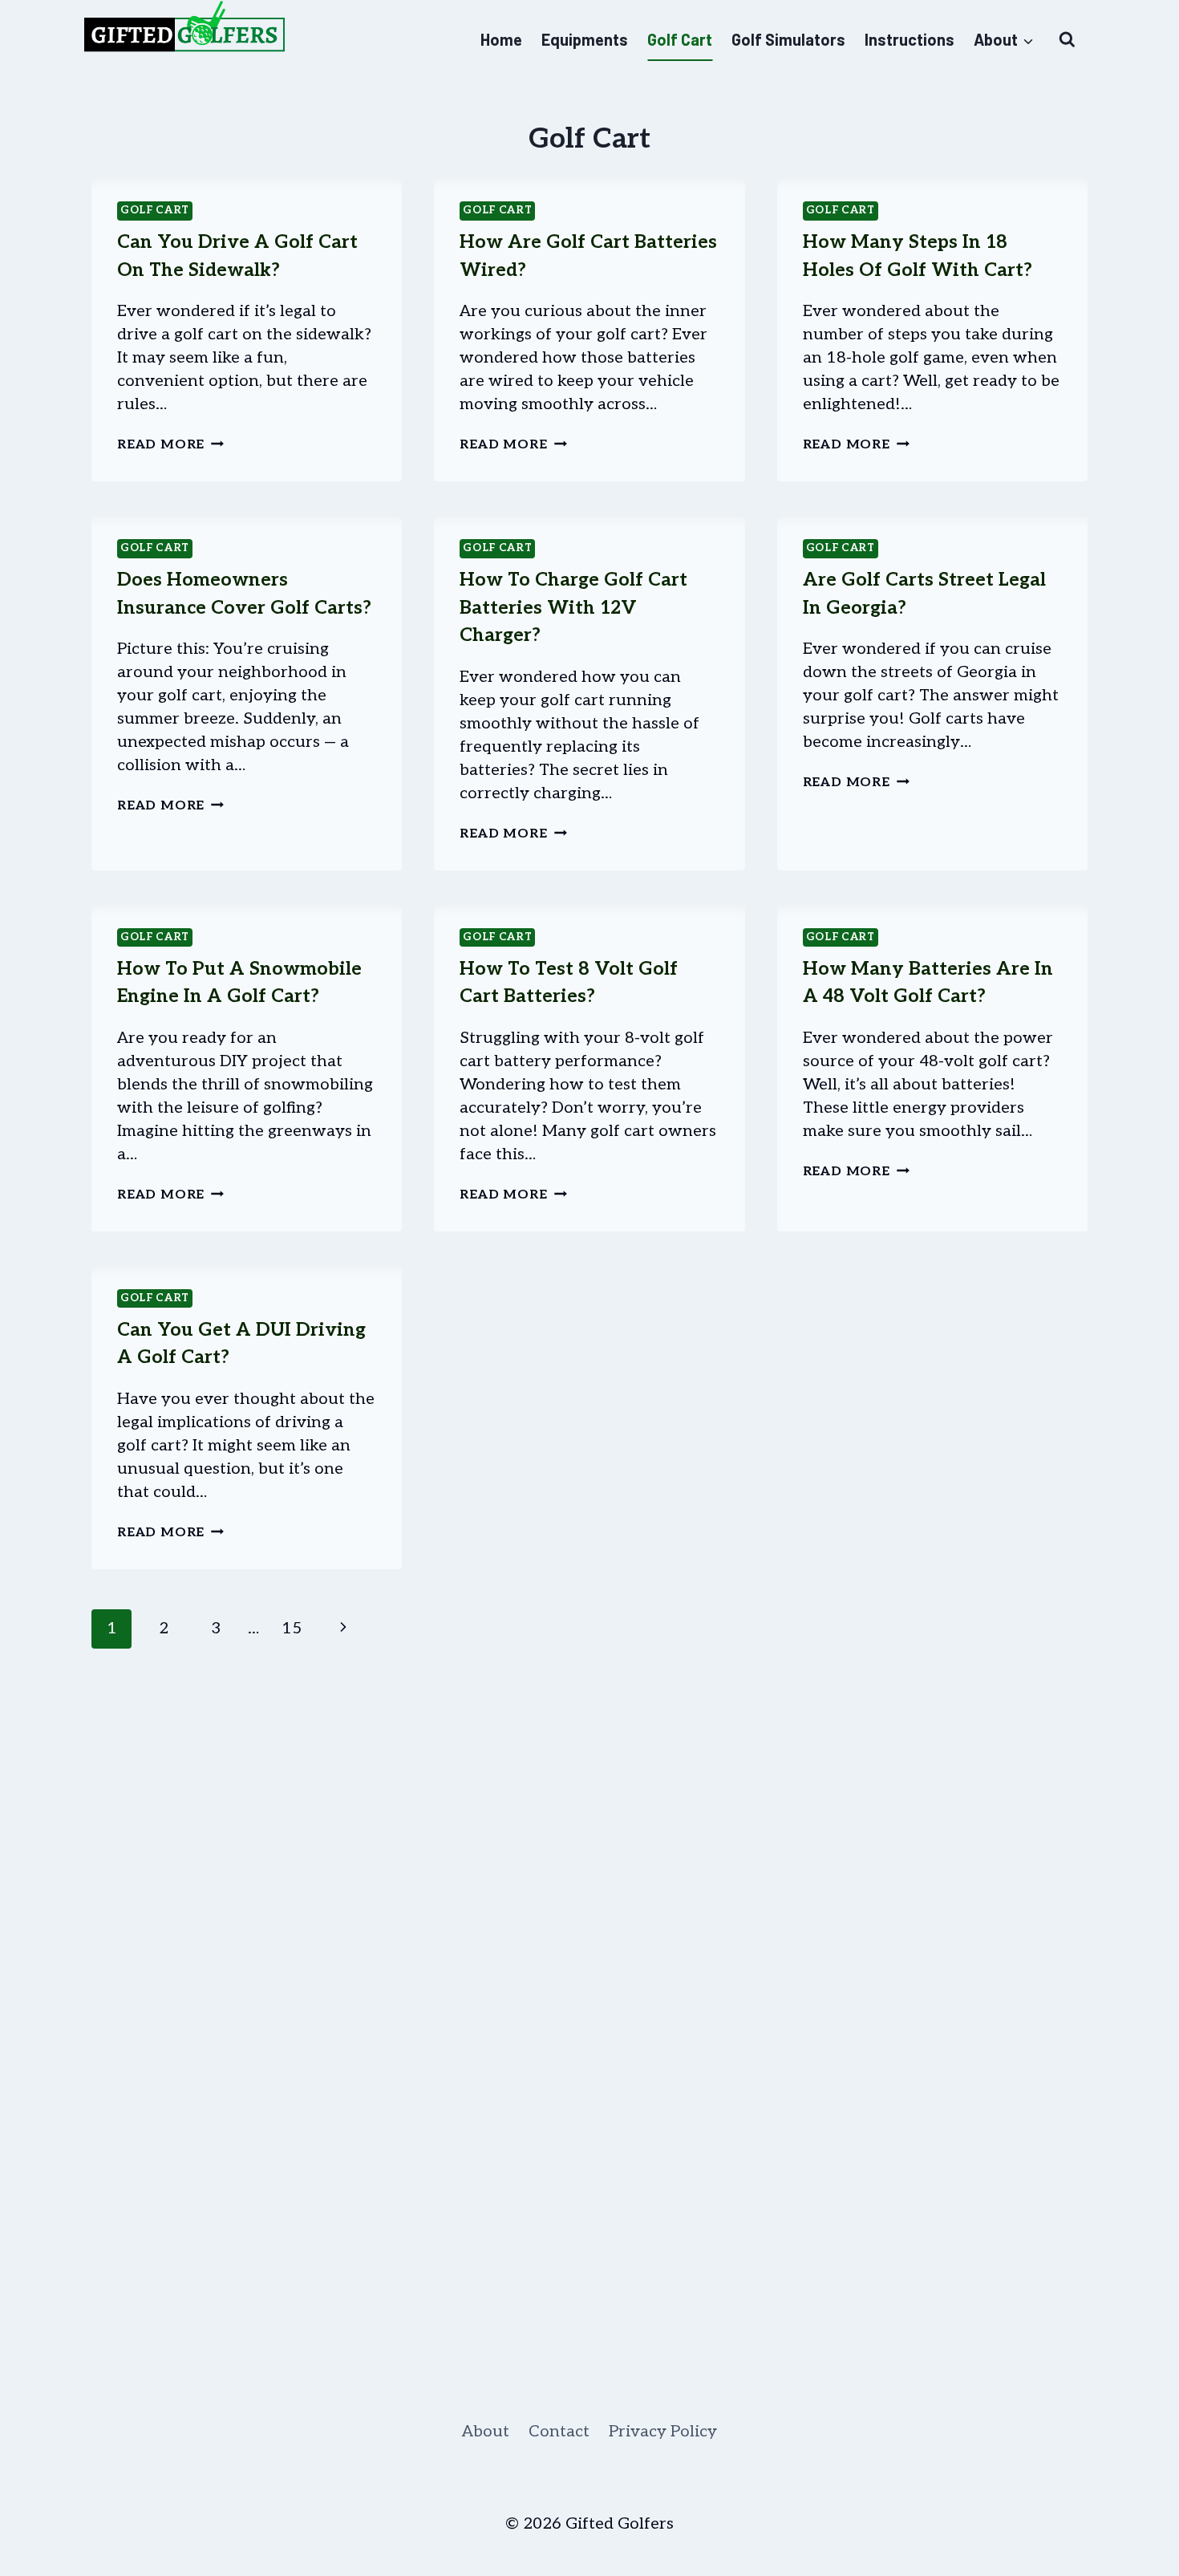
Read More (170, 445)
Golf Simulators (788, 39)
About (486, 2432)
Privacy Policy (663, 2432)
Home (501, 39)
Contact (559, 2432)
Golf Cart (680, 39)
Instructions (910, 39)
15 (292, 1629)
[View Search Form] (1067, 40)
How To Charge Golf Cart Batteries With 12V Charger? (573, 608)
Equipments (585, 39)
